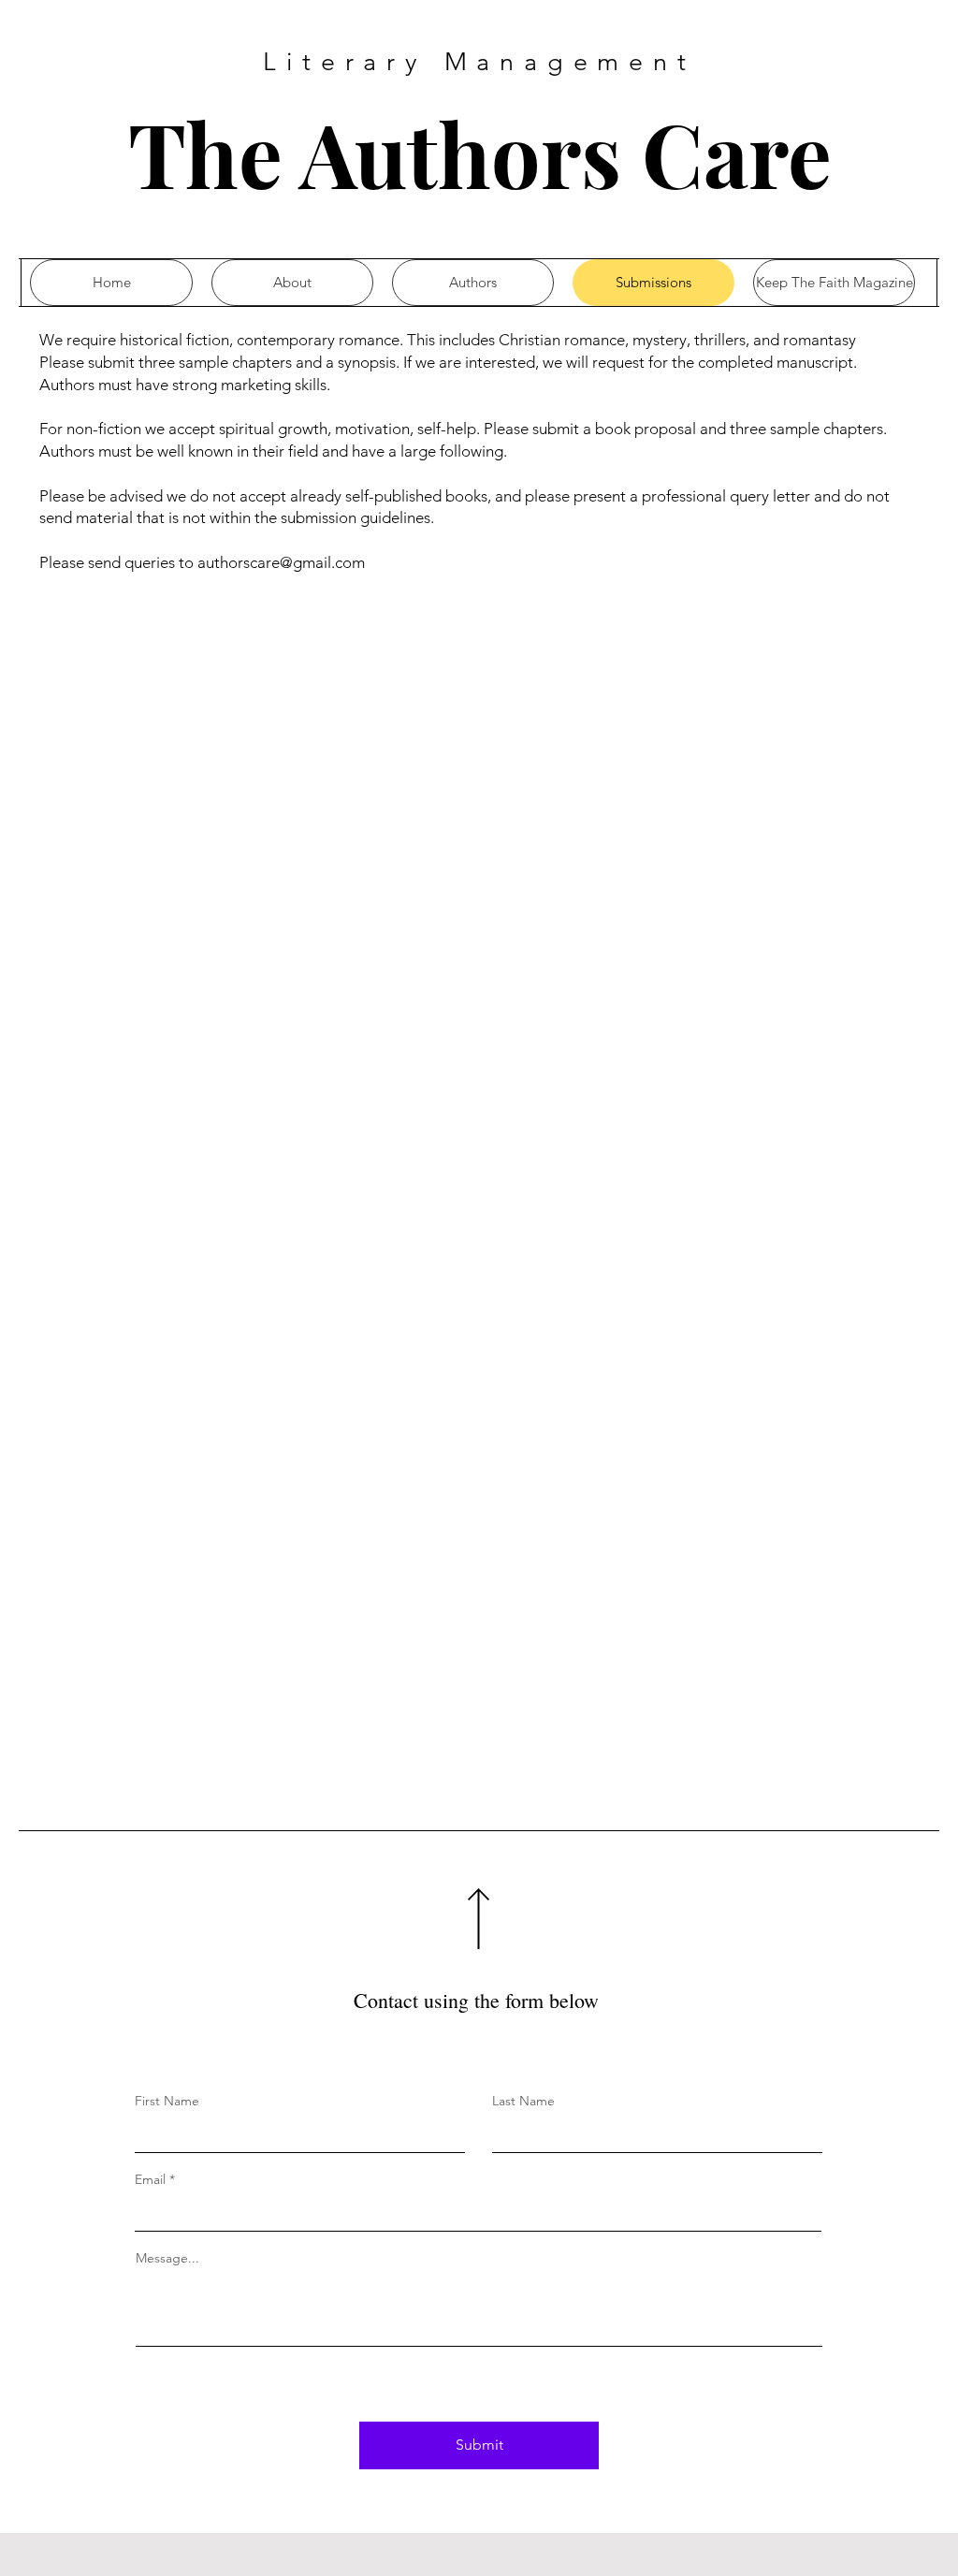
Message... (167, 2258)
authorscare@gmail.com (281, 562)
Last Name (523, 2101)
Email (150, 2179)
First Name (167, 2101)
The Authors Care (480, 153)
